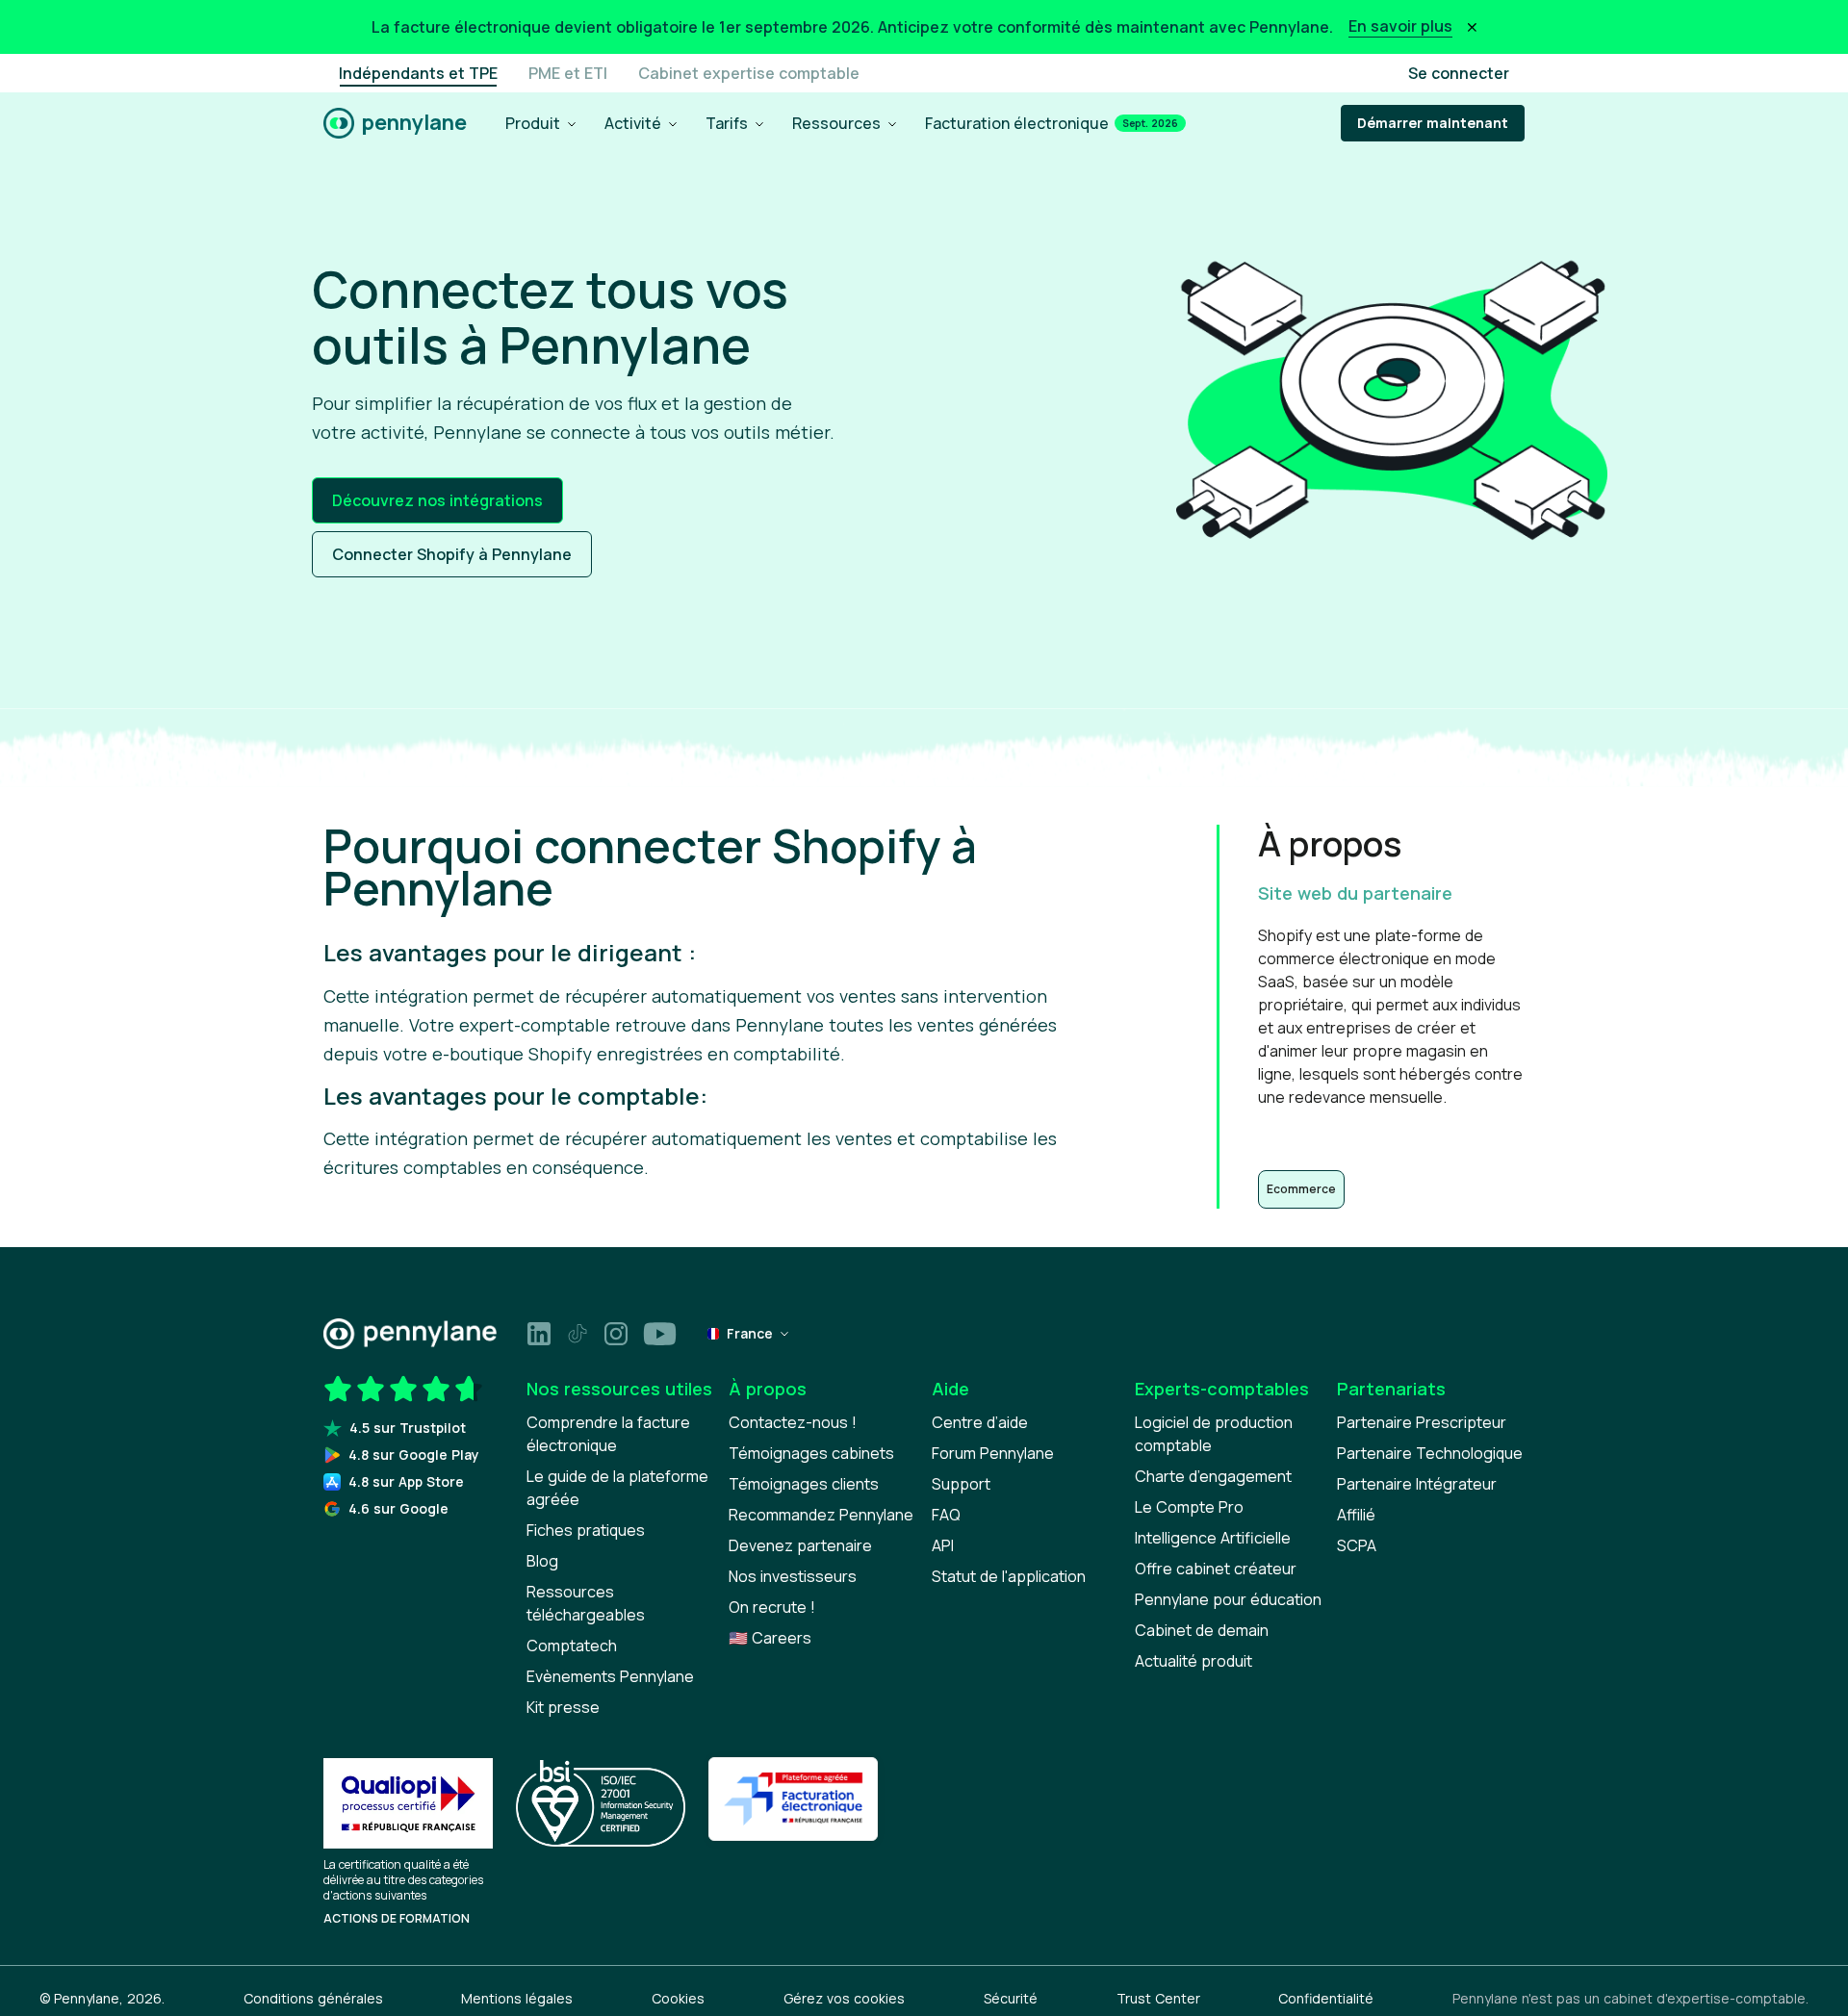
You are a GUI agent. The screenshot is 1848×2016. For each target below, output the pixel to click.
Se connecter (1459, 73)
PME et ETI (568, 73)
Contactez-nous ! (793, 1422)
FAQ (946, 1515)
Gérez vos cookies (844, 1998)
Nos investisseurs (793, 1576)
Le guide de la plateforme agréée (617, 1488)
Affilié (1356, 1515)
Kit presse (563, 1707)
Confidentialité (1326, 1998)
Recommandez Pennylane (821, 1515)
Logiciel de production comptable (1214, 1434)
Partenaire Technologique (1430, 1453)
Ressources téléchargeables (586, 1603)
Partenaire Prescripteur (1422, 1422)
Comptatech (572, 1646)
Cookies (678, 1998)
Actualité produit (1193, 1661)
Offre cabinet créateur (1216, 1569)
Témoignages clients (804, 1484)
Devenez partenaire (800, 1545)
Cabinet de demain (1202, 1630)
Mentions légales (517, 1998)
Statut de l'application (1009, 1576)
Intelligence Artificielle (1213, 1538)
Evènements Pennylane (610, 1676)
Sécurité (1011, 1998)
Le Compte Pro (1189, 1507)
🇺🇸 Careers (770, 1638)
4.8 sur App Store (406, 1481)
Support (961, 1484)
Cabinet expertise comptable (749, 73)
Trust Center (1158, 1998)
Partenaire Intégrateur (1417, 1484)
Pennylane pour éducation (1228, 1599)
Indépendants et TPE (418, 73)
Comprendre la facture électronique (608, 1434)
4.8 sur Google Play (414, 1455)
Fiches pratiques (586, 1530)
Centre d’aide (980, 1422)
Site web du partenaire (1355, 893)
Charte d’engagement (1213, 1476)
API (943, 1545)
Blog (542, 1561)
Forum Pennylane (993, 1453)
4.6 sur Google (398, 1508)
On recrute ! (772, 1607)
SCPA (1357, 1545)
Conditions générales (313, 1998)
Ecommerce (1301, 1189)
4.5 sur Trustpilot (408, 1428)
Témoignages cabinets (811, 1453)
